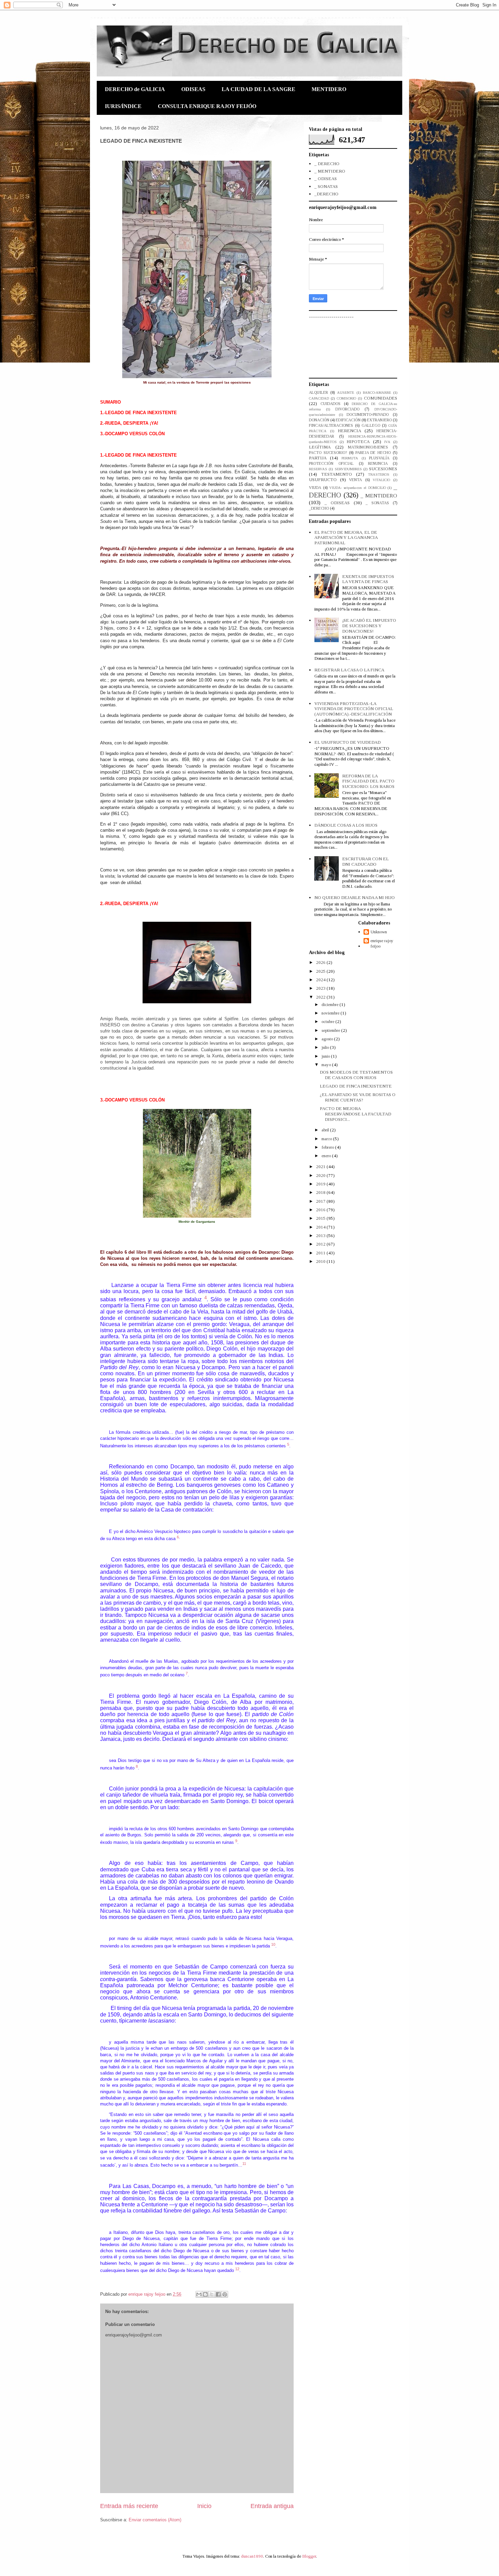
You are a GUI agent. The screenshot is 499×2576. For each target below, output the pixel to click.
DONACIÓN (319, 420)
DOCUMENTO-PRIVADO (368, 415)
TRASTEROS (379, 474)
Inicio (204, 2506)
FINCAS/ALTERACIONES (331, 426)
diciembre (330, 1004)
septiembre (331, 1030)
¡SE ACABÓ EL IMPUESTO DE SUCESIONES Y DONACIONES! (369, 625)
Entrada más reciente (129, 2506)
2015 (321, 1218)
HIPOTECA (358, 442)
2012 (321, 1244)
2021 (321, 1167)
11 (244, 2164)
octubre (328, 1021)
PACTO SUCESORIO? (328, 453)
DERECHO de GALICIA (135, 89)
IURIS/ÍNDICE (123, 106)
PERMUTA (350, 458)
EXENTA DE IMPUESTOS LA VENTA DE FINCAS (368, 579)
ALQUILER (318, 393)
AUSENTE (346, 393)
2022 (321, 997)
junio (326, 1056)
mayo (327, 1065)
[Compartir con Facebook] (218, 2294)
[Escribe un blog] (205, 2294)
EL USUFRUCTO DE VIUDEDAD (347, 742)
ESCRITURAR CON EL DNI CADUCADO (365, 861)
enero (327, 1156)
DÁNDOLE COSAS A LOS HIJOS (346, 825)
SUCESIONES (383, 469)
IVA (387, 442)
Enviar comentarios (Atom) (155, 2520)
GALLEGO (371, 426)
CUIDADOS (330, 404)
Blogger (309, 2556)
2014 (321, 1227)
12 (237, 2269)
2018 (321, 1192)
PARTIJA (318, 458)
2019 (321, 1184)
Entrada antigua (272, 2506)
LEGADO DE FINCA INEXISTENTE (356, 1086)
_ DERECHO (327, 164)
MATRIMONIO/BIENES (368, 447)
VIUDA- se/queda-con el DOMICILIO (357, 488)
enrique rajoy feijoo (382, 943)
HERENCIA (349, 431)
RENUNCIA (378, 464)
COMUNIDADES (381, 398)
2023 (321, 988)
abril (326, 1130)
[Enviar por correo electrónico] (199, 2294)
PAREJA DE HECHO (373, 453)
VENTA (355, 480)
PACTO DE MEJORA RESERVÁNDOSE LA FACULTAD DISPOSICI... (355, 1114)
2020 (321, 1175)
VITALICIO (381, 480)
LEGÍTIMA (320, 447)
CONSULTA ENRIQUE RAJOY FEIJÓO (207, 106)
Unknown (379, 932)
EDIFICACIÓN (348, 420)
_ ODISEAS (326, 179)
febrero (328, 1147)
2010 (321, 1261)
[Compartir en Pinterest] (225, 2294)
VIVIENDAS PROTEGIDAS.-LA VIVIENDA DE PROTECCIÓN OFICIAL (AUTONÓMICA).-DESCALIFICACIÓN (354, 709)
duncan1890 (252, 2556)
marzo (327, 1139)
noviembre (331, 1013)
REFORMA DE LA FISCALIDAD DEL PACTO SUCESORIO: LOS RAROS (368, 781)
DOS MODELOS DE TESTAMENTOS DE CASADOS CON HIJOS (356, 1075)
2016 (321, 1210)
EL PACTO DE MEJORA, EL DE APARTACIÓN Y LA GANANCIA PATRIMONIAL (346, 537)
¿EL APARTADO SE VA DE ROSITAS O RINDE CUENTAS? (358, 1097)
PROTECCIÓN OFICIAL (331, 464)
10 (273, 1944)
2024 (321, 980)
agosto (328, 1039)
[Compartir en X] (212, 2294)
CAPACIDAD (319, 398)
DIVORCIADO (347, 409)
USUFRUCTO (323, 480)
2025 (321, 971)
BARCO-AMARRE (377, 393)
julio (326, 1047)
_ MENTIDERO (330, 171)
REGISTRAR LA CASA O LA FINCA (349, 670)
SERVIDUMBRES (348, 469)
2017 (321, 1201)
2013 (321, 1236)
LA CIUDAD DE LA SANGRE (258, 89)
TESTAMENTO (337, 474)
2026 (321, 962)
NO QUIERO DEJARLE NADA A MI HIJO (355, 897)
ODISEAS (193, 89)
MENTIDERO (329, 89)
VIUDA (315, 488)
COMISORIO (346, 398)
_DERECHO (326, 194)
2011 (321, 1253)
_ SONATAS (326, 186)
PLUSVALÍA (379, 458)
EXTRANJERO (379, 420)
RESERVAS (318, 469)
